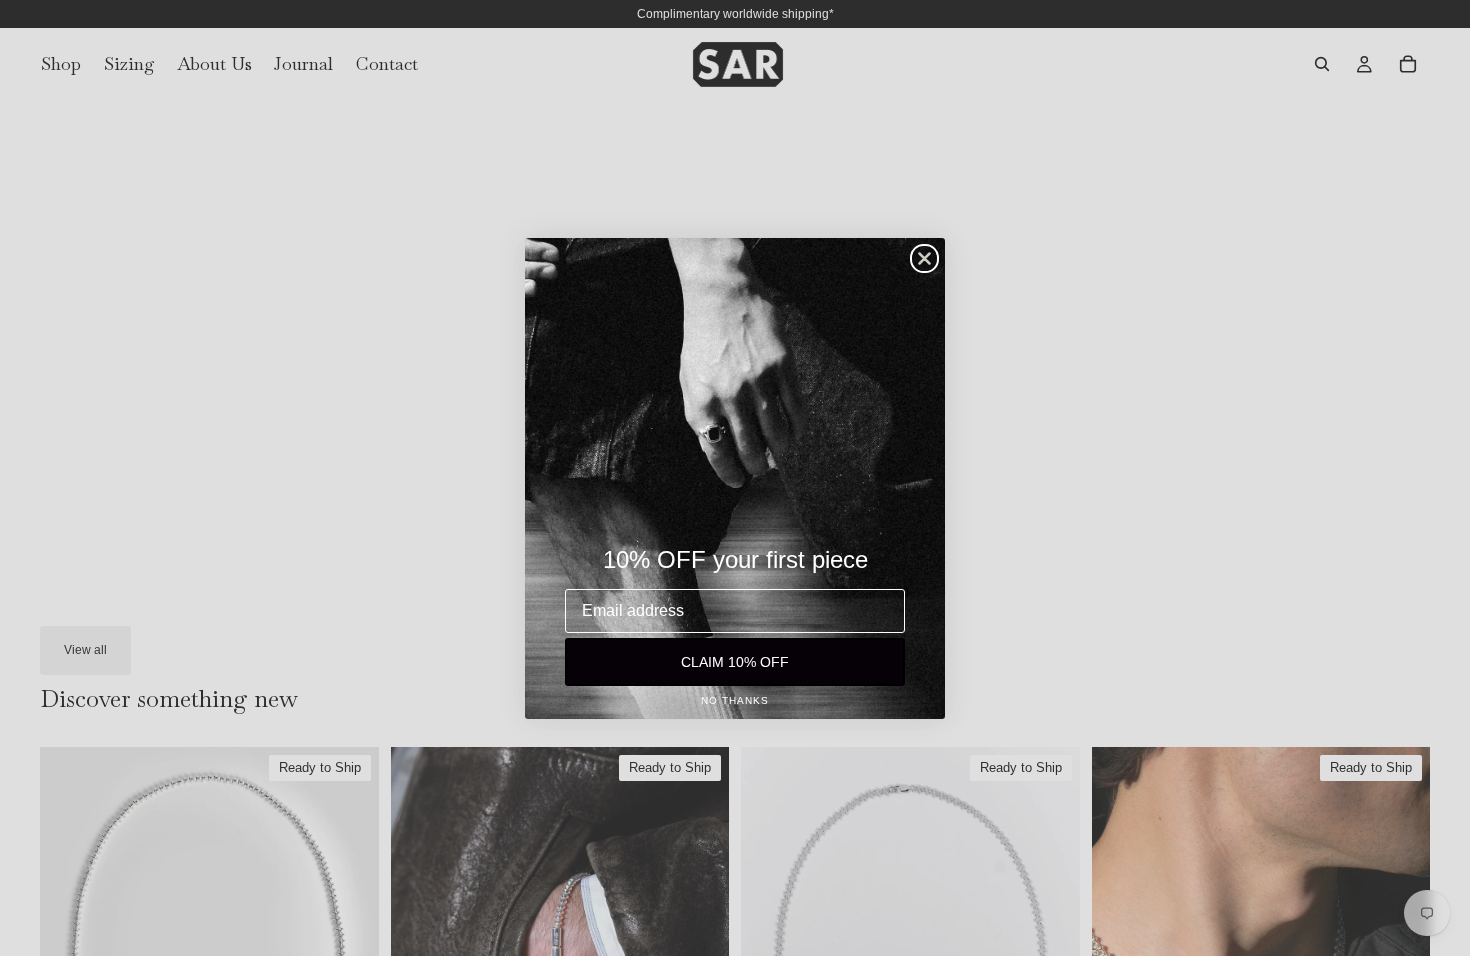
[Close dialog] (924, 258)
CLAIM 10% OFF (735, 662)
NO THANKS (735, 700)
